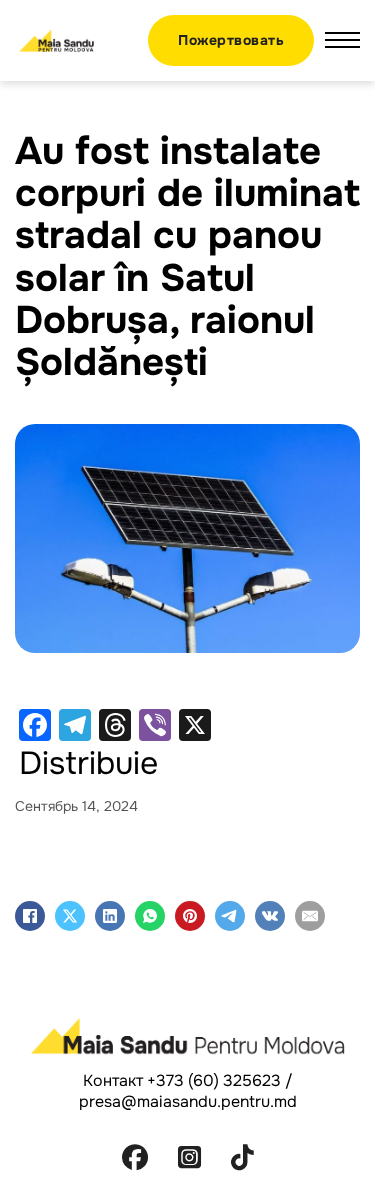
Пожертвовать (231, 40)
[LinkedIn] (110, 916)
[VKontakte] (270, 916)
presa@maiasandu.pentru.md (188, 1101)
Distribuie (88, 764)
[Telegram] (230, 916)
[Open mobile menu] (342, 40)
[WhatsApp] (150, 916)
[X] (70, 916)
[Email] (310, 916)
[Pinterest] (190, 916)
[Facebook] (30, 916)
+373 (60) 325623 (214, 1080)
